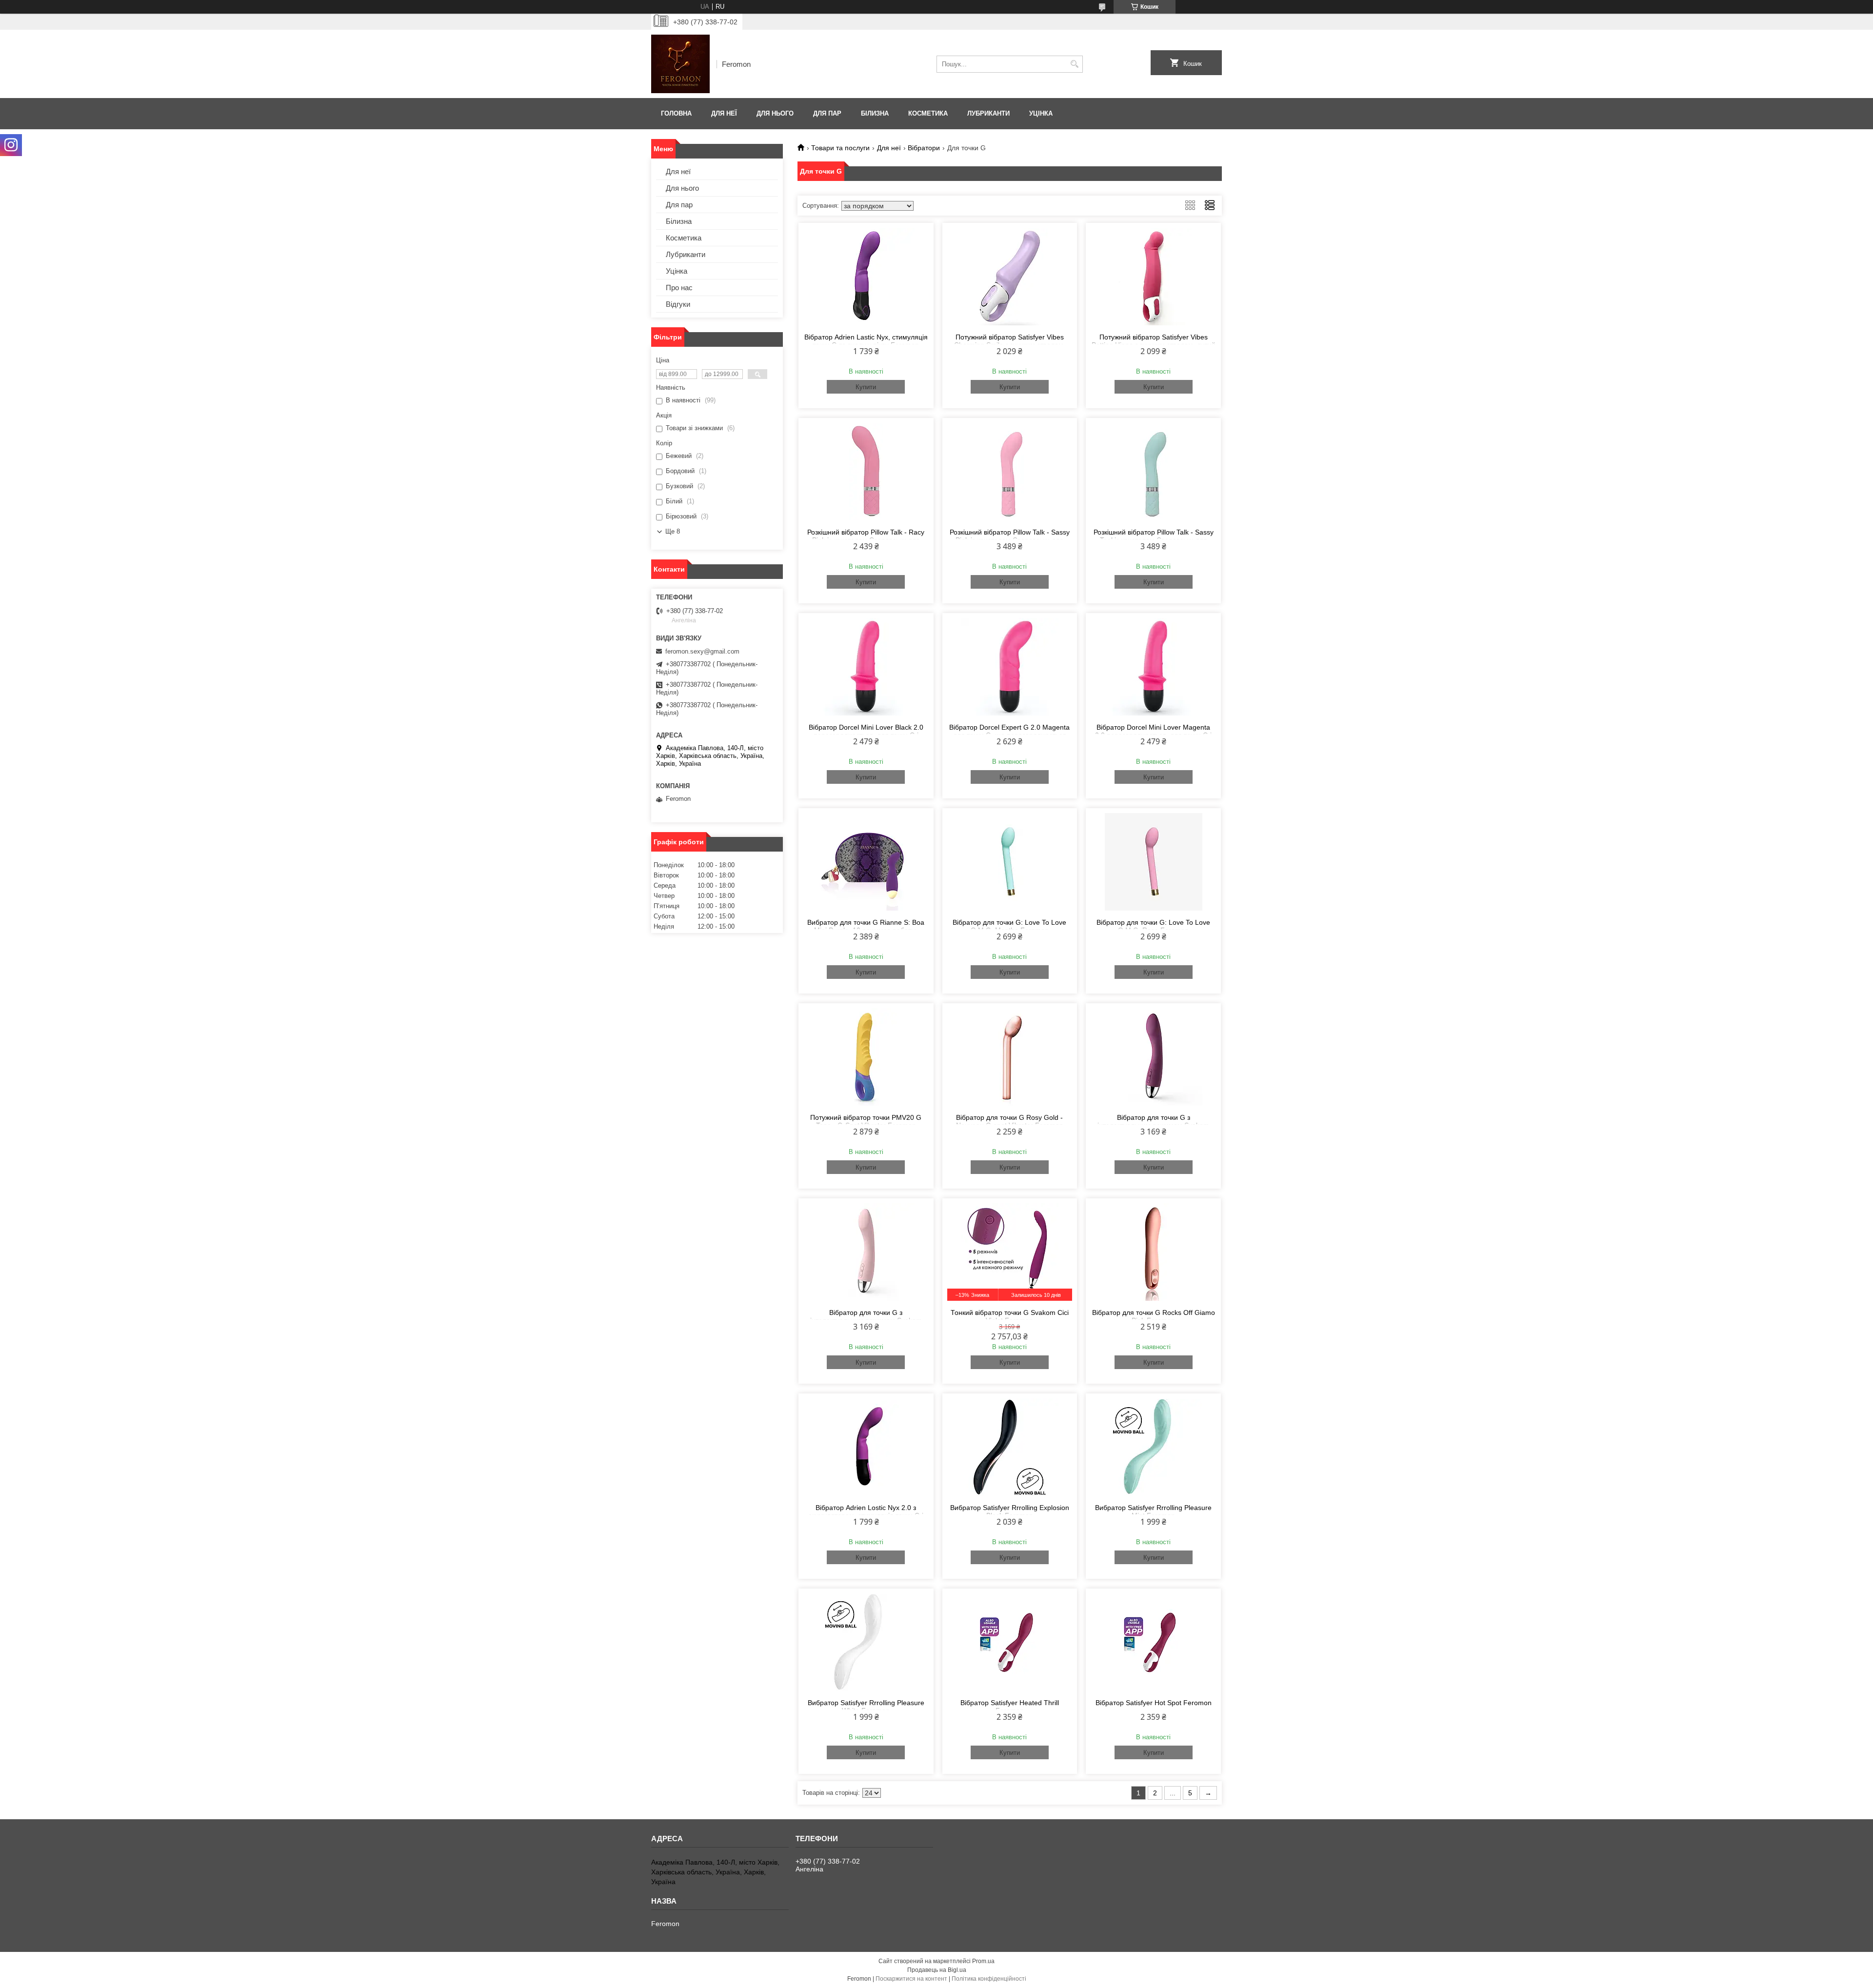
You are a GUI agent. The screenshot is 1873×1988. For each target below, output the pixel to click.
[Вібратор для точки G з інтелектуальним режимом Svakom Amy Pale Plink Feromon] (866, 1252)
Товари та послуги (840, 148)
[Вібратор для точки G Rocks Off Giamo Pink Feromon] (1153, 1252)
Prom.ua (983, 1961)
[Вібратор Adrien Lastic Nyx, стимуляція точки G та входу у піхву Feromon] (866, 277)
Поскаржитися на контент (911, 1979)
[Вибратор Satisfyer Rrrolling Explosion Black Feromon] (1010, 1447)
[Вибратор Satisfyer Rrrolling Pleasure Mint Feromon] (1153, 1447)
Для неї (724, 113)
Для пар (827, 113)
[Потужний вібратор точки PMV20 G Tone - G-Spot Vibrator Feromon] (866, 1057)
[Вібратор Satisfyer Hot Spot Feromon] (1153, 1642)
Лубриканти (988, 113)
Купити (866, 387)
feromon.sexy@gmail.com (702, 651)
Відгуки (678, 304)
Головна (676, 113)
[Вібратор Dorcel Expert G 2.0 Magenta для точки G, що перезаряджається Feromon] (1010, 667)
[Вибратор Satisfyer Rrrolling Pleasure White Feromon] (866, 1642)
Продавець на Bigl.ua (937, 1970)
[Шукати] (1074, 64)
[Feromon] (680, 64)
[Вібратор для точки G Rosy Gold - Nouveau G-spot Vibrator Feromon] (1010, 1057)
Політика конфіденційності (989, 1979)
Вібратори (924, 148)
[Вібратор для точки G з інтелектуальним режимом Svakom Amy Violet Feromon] (1153, 1057)
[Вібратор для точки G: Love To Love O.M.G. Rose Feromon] (1153, 862)
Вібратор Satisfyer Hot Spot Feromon (1154, 1703)
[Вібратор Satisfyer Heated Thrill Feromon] (1010, 1642)
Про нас (679, 288)
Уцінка (1041, 113)
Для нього (775, 113)
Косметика (928, 113)
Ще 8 (673, 531)
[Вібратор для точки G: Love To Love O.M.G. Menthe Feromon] (1010, 862)
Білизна (875, 113)
